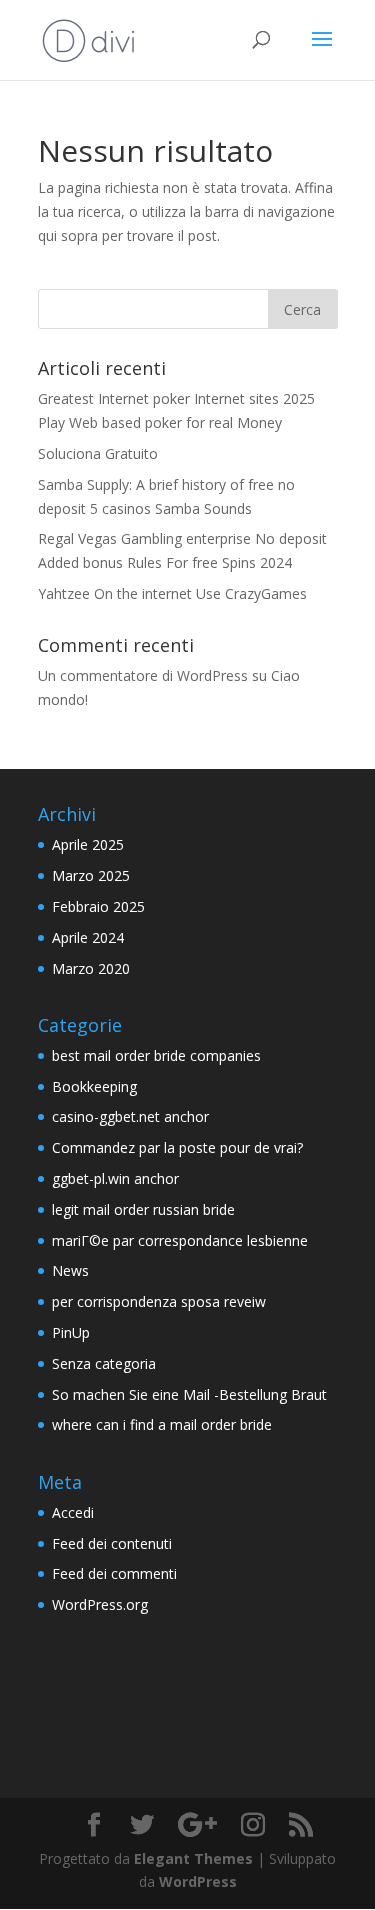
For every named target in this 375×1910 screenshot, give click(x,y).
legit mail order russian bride (143, 1209)
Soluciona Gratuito (98, 453)
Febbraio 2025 (98, 906)
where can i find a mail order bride (162, 1424)
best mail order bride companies (156, 1055)
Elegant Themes (193, 1858)
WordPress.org (100, 1604)
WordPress (198, 1881)
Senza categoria (104, 1363)
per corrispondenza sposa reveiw (159, 1301)
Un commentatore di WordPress (143, 675)
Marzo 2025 (91, 875)
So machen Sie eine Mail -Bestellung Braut (189, 1394)
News (70, 1270)
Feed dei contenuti (112, 1543)
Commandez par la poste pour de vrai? (177, 1147)
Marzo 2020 (91, 968)
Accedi (73, 1512)
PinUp (71, 1332)
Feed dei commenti (114, 1573)
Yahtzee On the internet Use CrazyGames (172, 593)
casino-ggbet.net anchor (130, 1116)
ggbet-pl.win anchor (115, 1178)
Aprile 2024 (88, 937)
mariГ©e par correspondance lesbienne (180, 1240)
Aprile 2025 (88, 844)
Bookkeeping (94, 1086)
